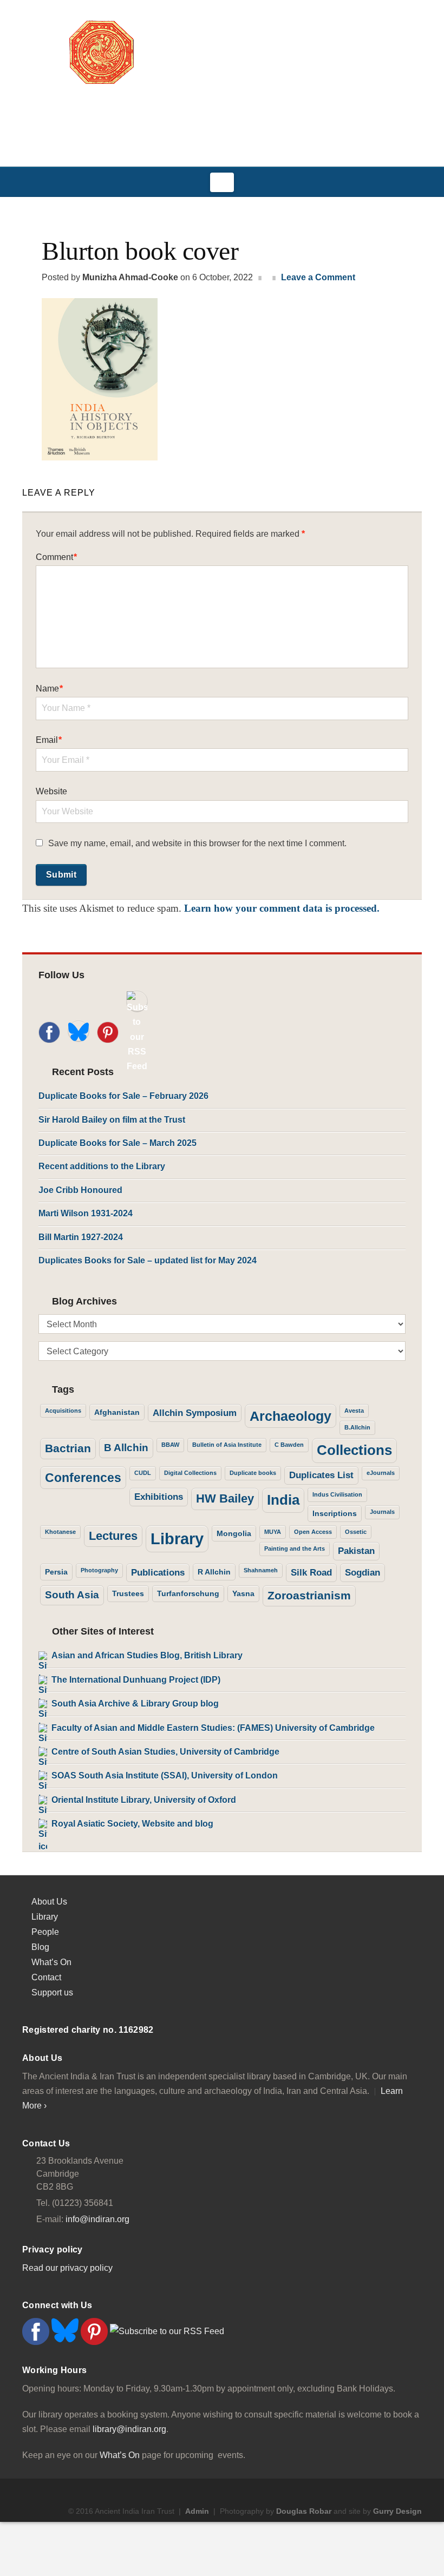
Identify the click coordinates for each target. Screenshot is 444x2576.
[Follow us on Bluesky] (79, 1031)
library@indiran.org (129, 2429)
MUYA (273, 1532)
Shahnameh (261, 1570)
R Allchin (214, 1572)
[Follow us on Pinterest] (108, 1032)
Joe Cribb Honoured (80, 1190)
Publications (158, 1573)
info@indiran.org (97, 2219)
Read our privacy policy (67, 2268)
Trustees (128, 1593)
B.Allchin (357, 1427)
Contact (46, 1977)
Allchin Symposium (195, 1413)
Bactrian (68, 1448)
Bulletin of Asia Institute (227, 1445)
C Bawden (289, 1445)
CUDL (143, 1473)
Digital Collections (190, 1473)
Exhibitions (159, 1497)
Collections (354, 1450)
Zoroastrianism (309, 1595)
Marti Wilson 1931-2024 (86, 1213)
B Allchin (126, 1448)
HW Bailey (225, 1498)
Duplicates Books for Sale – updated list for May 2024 (148, 1260)
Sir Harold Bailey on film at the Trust (112, 1120)
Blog (40, 1947)
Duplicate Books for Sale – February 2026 (123, 1096)
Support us (52, 1992)
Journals (382, 1512)
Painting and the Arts (295, 1549)
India (283, 1500)
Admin (197, 2511)
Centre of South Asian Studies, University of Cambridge (165, 1752)
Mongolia (234, 1533)
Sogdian (363, 1573)
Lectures (113, 1536)
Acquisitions (63, 1411)
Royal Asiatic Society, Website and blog (132, 1824)
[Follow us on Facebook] (49, 1032)
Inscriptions (335, 1513)
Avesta (354, 1411)
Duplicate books (253, 1473)
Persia (56, 1572)
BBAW (170, 1445)
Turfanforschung (188, 1593)
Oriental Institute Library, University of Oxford (144, 1800)
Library (177, 1539)
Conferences (83, 1478)
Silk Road (311, 1573)
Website (51, 791)
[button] (222, 182)
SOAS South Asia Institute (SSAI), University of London (165, 1775)
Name (49, 689)
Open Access (313, 1532)
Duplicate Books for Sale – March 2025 (117, 1143)
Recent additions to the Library (102, 1166)
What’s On (51, 1962)
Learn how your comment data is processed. (282, 908)
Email (49, 740)
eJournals (381, 1473)
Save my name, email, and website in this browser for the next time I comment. (197, 843)
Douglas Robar (304, 2511)
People (45, 1932)
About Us (49, 1902)
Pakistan (356, 1551)
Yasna (243, 1593)
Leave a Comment (318, 277)
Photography (99, 1570)
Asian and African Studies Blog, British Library (147, 1655)
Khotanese (60, 1532)
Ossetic (356, 1532)
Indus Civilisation (337, 1494)
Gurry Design (397, 2511)
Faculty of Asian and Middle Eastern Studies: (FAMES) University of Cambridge (213, 1728)
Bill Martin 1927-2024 (81, 1237)
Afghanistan (117, 1412)
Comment (56, 557)
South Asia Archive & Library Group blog (135, 1704)
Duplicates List (321, 1475)
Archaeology (290, 1416)
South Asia (72, 1595)
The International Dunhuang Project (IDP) (136, 1680)
